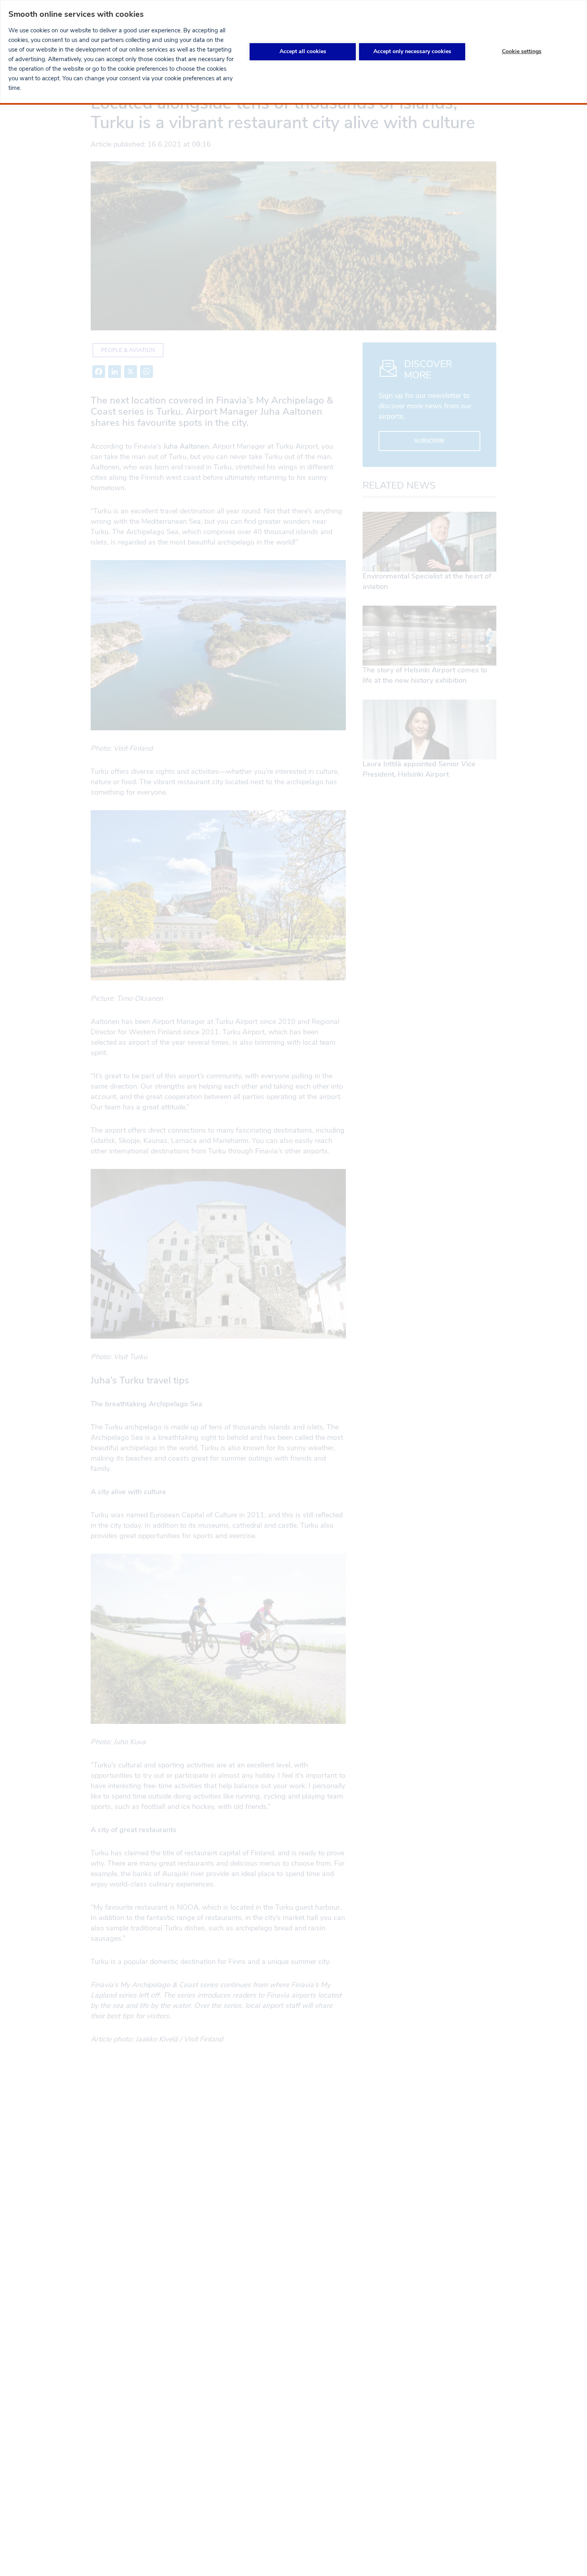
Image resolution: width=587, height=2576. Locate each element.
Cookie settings (522, 51)
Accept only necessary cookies (412, 51)
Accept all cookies (303, 51)
